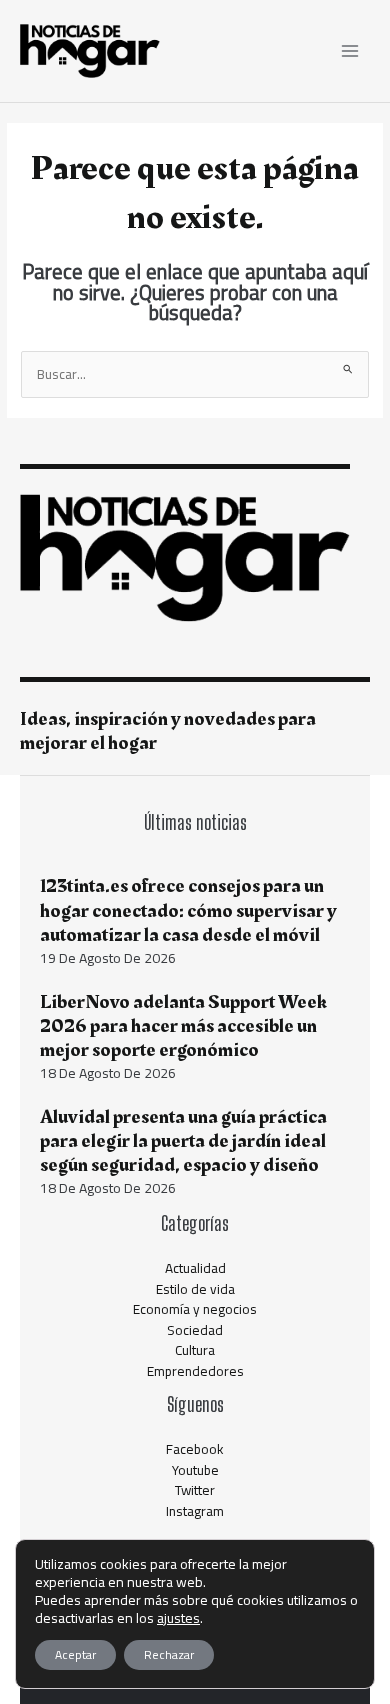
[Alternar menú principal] (350, 51)
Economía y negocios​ (195, 1309)
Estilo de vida (195, 1289)
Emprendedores (195, 1371)
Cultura (195, 1350)
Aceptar (75, 1654)
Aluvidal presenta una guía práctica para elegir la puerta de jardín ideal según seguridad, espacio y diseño (183, 1141)
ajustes (178, 1618)
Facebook (195, 1449)
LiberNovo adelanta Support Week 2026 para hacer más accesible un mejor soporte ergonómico (183, 1026)
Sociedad (195, 1330)
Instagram (195, 1511)
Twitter (195, 1490)
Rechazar (169, 1654)
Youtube (195, 1470)
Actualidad (195, 1268)
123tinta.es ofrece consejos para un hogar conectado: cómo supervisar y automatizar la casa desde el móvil (188, 910)
